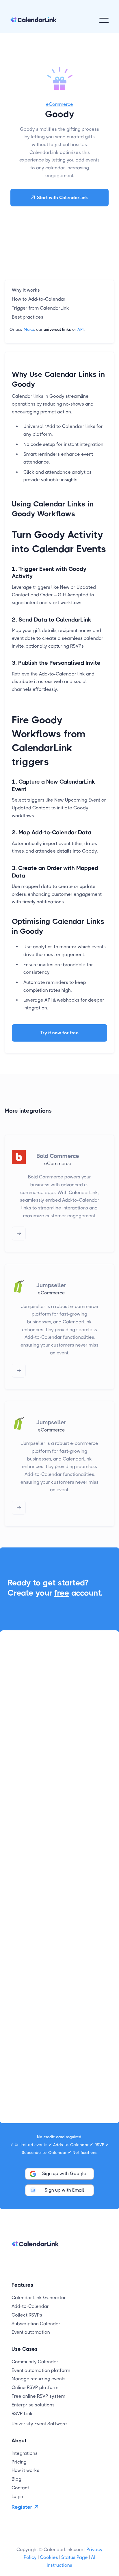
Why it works (26, 290)
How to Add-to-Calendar (39, 299)
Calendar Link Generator (39, 2298)
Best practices (28, 317)
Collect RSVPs (27, 2315)
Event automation (31, 2332)
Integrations (25, 2453)
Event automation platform (41, 2370)
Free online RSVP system (38, 2396)
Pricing (19, 2462)
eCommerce (59, 104)
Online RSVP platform (35, 2387)
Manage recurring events (39, 2379)
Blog (16, 2479)
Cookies (49, 2557)
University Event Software (39, 2424)
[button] (104, 20)
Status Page (75, 2557)
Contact (20, 2488)
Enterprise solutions (33, 2405)
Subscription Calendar (36, 2324)
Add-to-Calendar (30, 2306)
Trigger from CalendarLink (40, 308)
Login (17, 2496)
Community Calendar (35, 2362)
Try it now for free (60, 1033)
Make (29, 329)
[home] (34, 20)
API (81, 329)
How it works (25, 2470)
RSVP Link (22, 2414)
